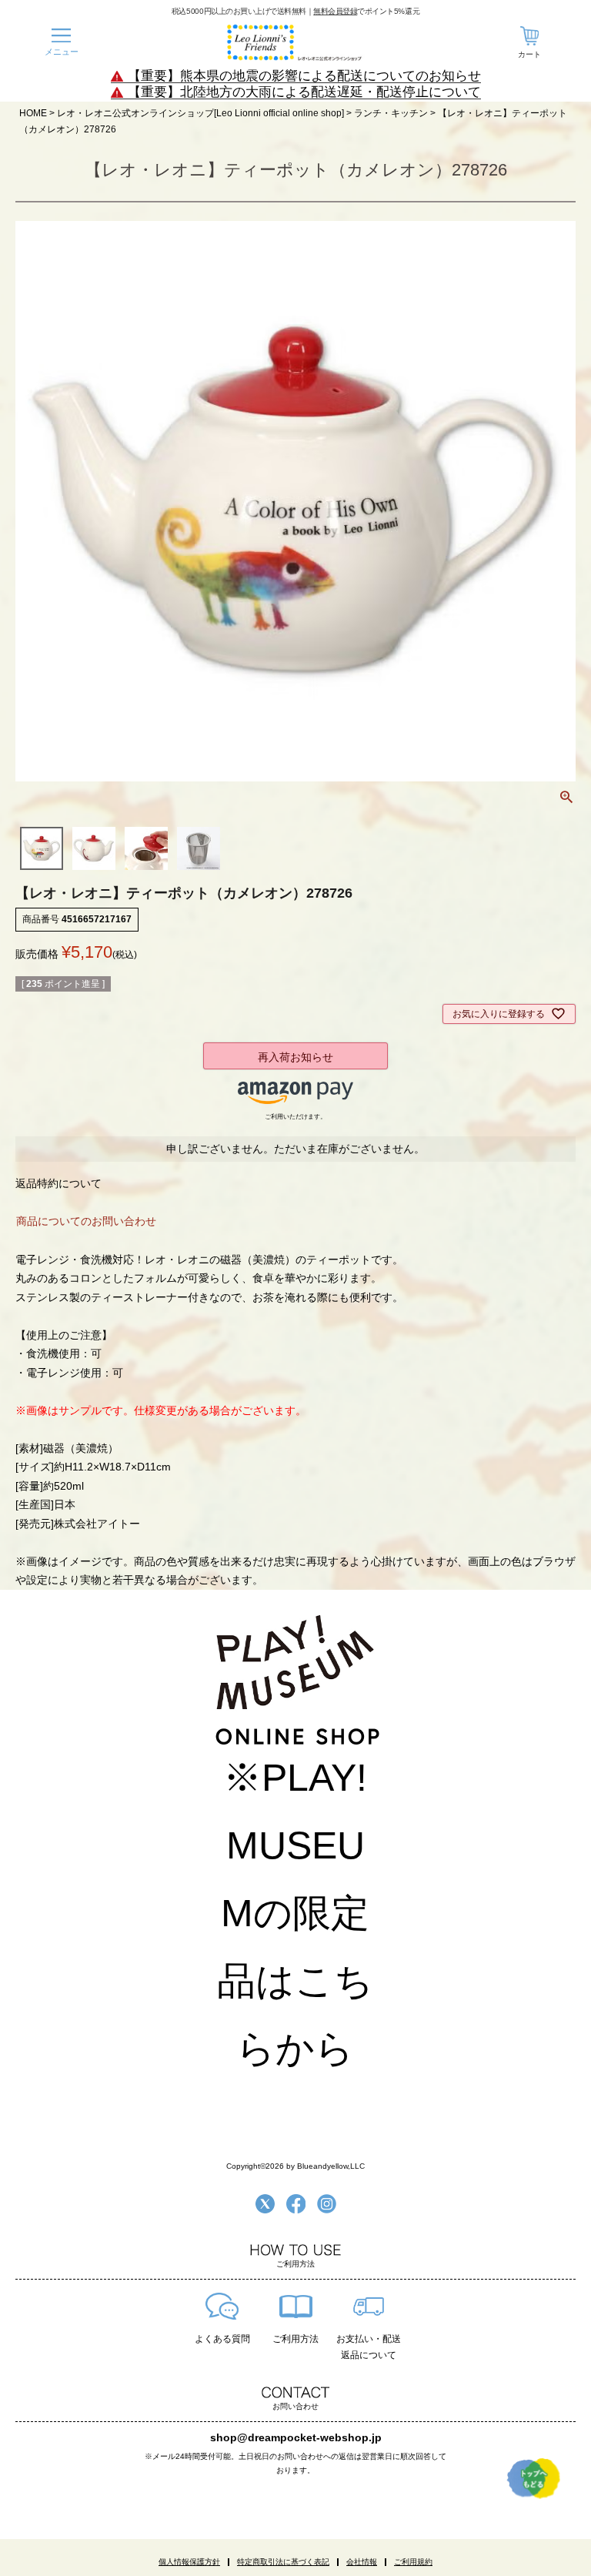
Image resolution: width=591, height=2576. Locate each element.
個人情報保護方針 (189, 2562)
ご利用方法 (295, 2339)
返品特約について (58, 1183)
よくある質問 (222, 2339)
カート (529, 54)
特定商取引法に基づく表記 (283, 2562)
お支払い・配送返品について (369, 2347)
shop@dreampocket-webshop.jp (296, 2437)
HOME (33, 113)
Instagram (327, 2204)
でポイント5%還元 (366, 11)
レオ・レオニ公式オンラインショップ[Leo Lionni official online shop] (200, 113)
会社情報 (362, 2562)
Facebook (296, 2204)
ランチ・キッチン (391, 113)
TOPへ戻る (534, 2478)
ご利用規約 (413, 2562)
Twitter (265, 2204)
